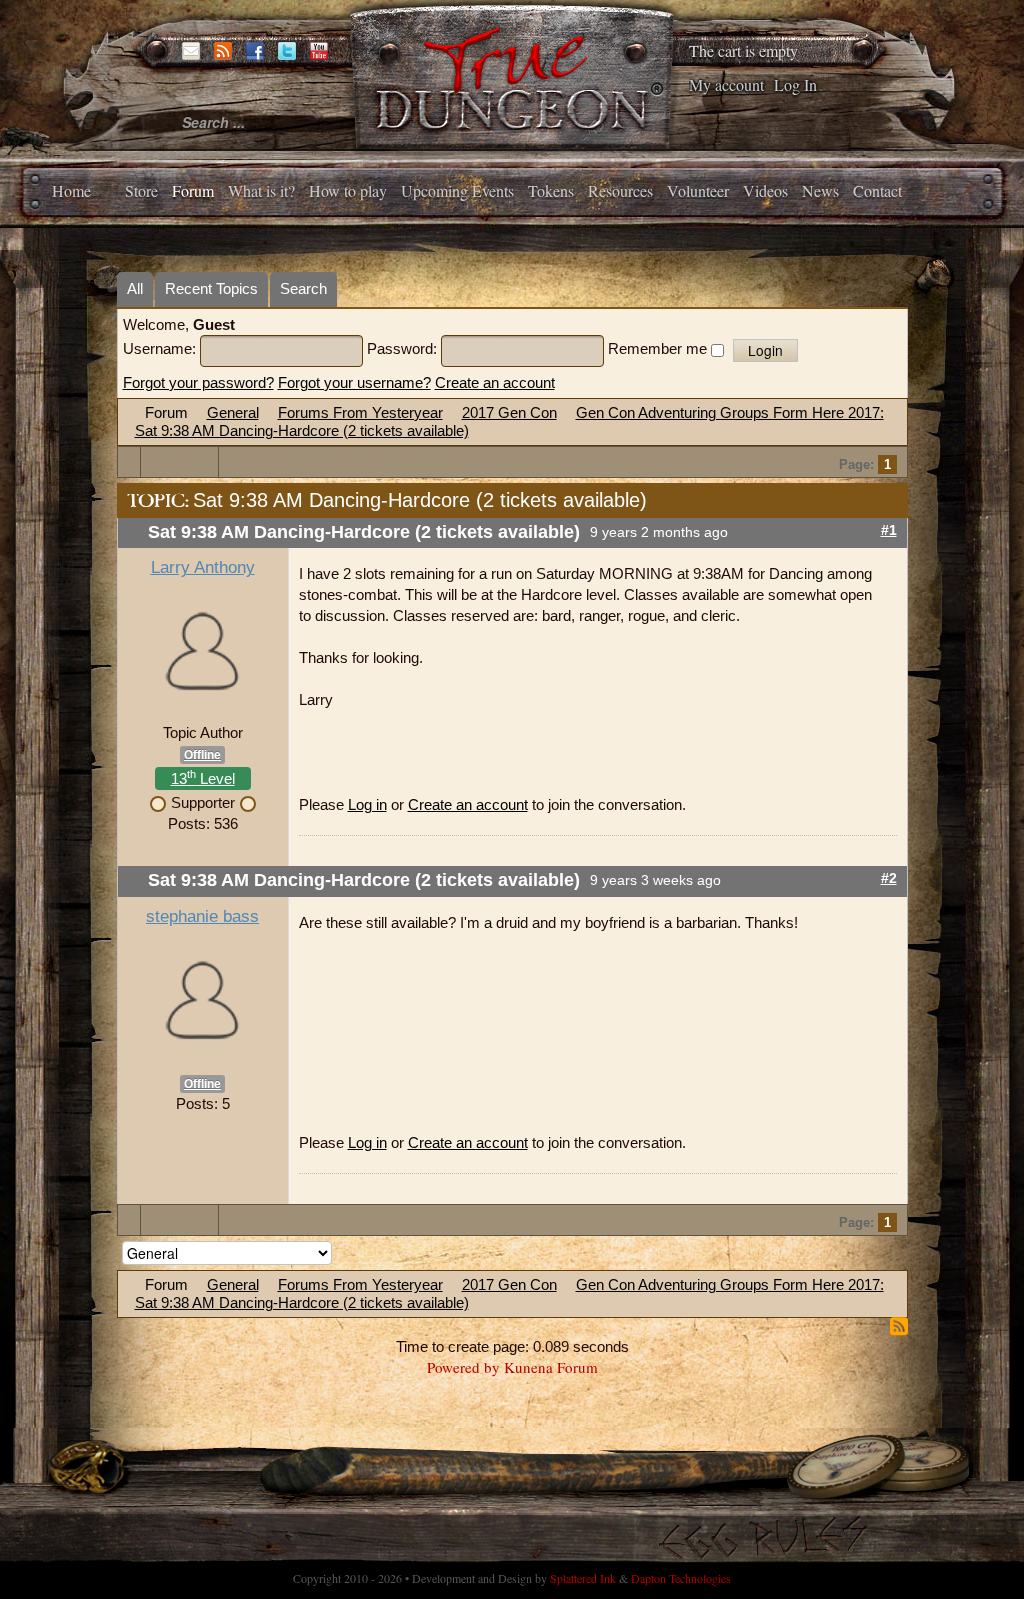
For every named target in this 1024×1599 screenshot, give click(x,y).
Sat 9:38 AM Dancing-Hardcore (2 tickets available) (302, 430)
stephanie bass (202, 916)
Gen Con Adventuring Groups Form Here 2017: (730, 412)
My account (726, 84)
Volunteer (698, 190)
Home (71, 190)
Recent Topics (211, 288)
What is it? (261, 190)
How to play (348, 190)
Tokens (551, 190)
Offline (202, 755)
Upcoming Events (457, 190)
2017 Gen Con (509, 412)
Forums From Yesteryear (360, 412)
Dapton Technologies (681, 1578)
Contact (877, 190)
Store (141, 190)
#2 (889, 878)
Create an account (495, 382)
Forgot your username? (354, 382)
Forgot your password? (198, 382)
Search (303, 288)
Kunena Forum (551, 1367)
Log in (367, 804)
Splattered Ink (583, 1578)
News (820, 190)
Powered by (463, 1367)
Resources (620, 190)
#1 (889, 530)
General (233, 412)
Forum (193, 190)
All (135, 288)
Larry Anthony (203, 567)
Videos (765, 190)
